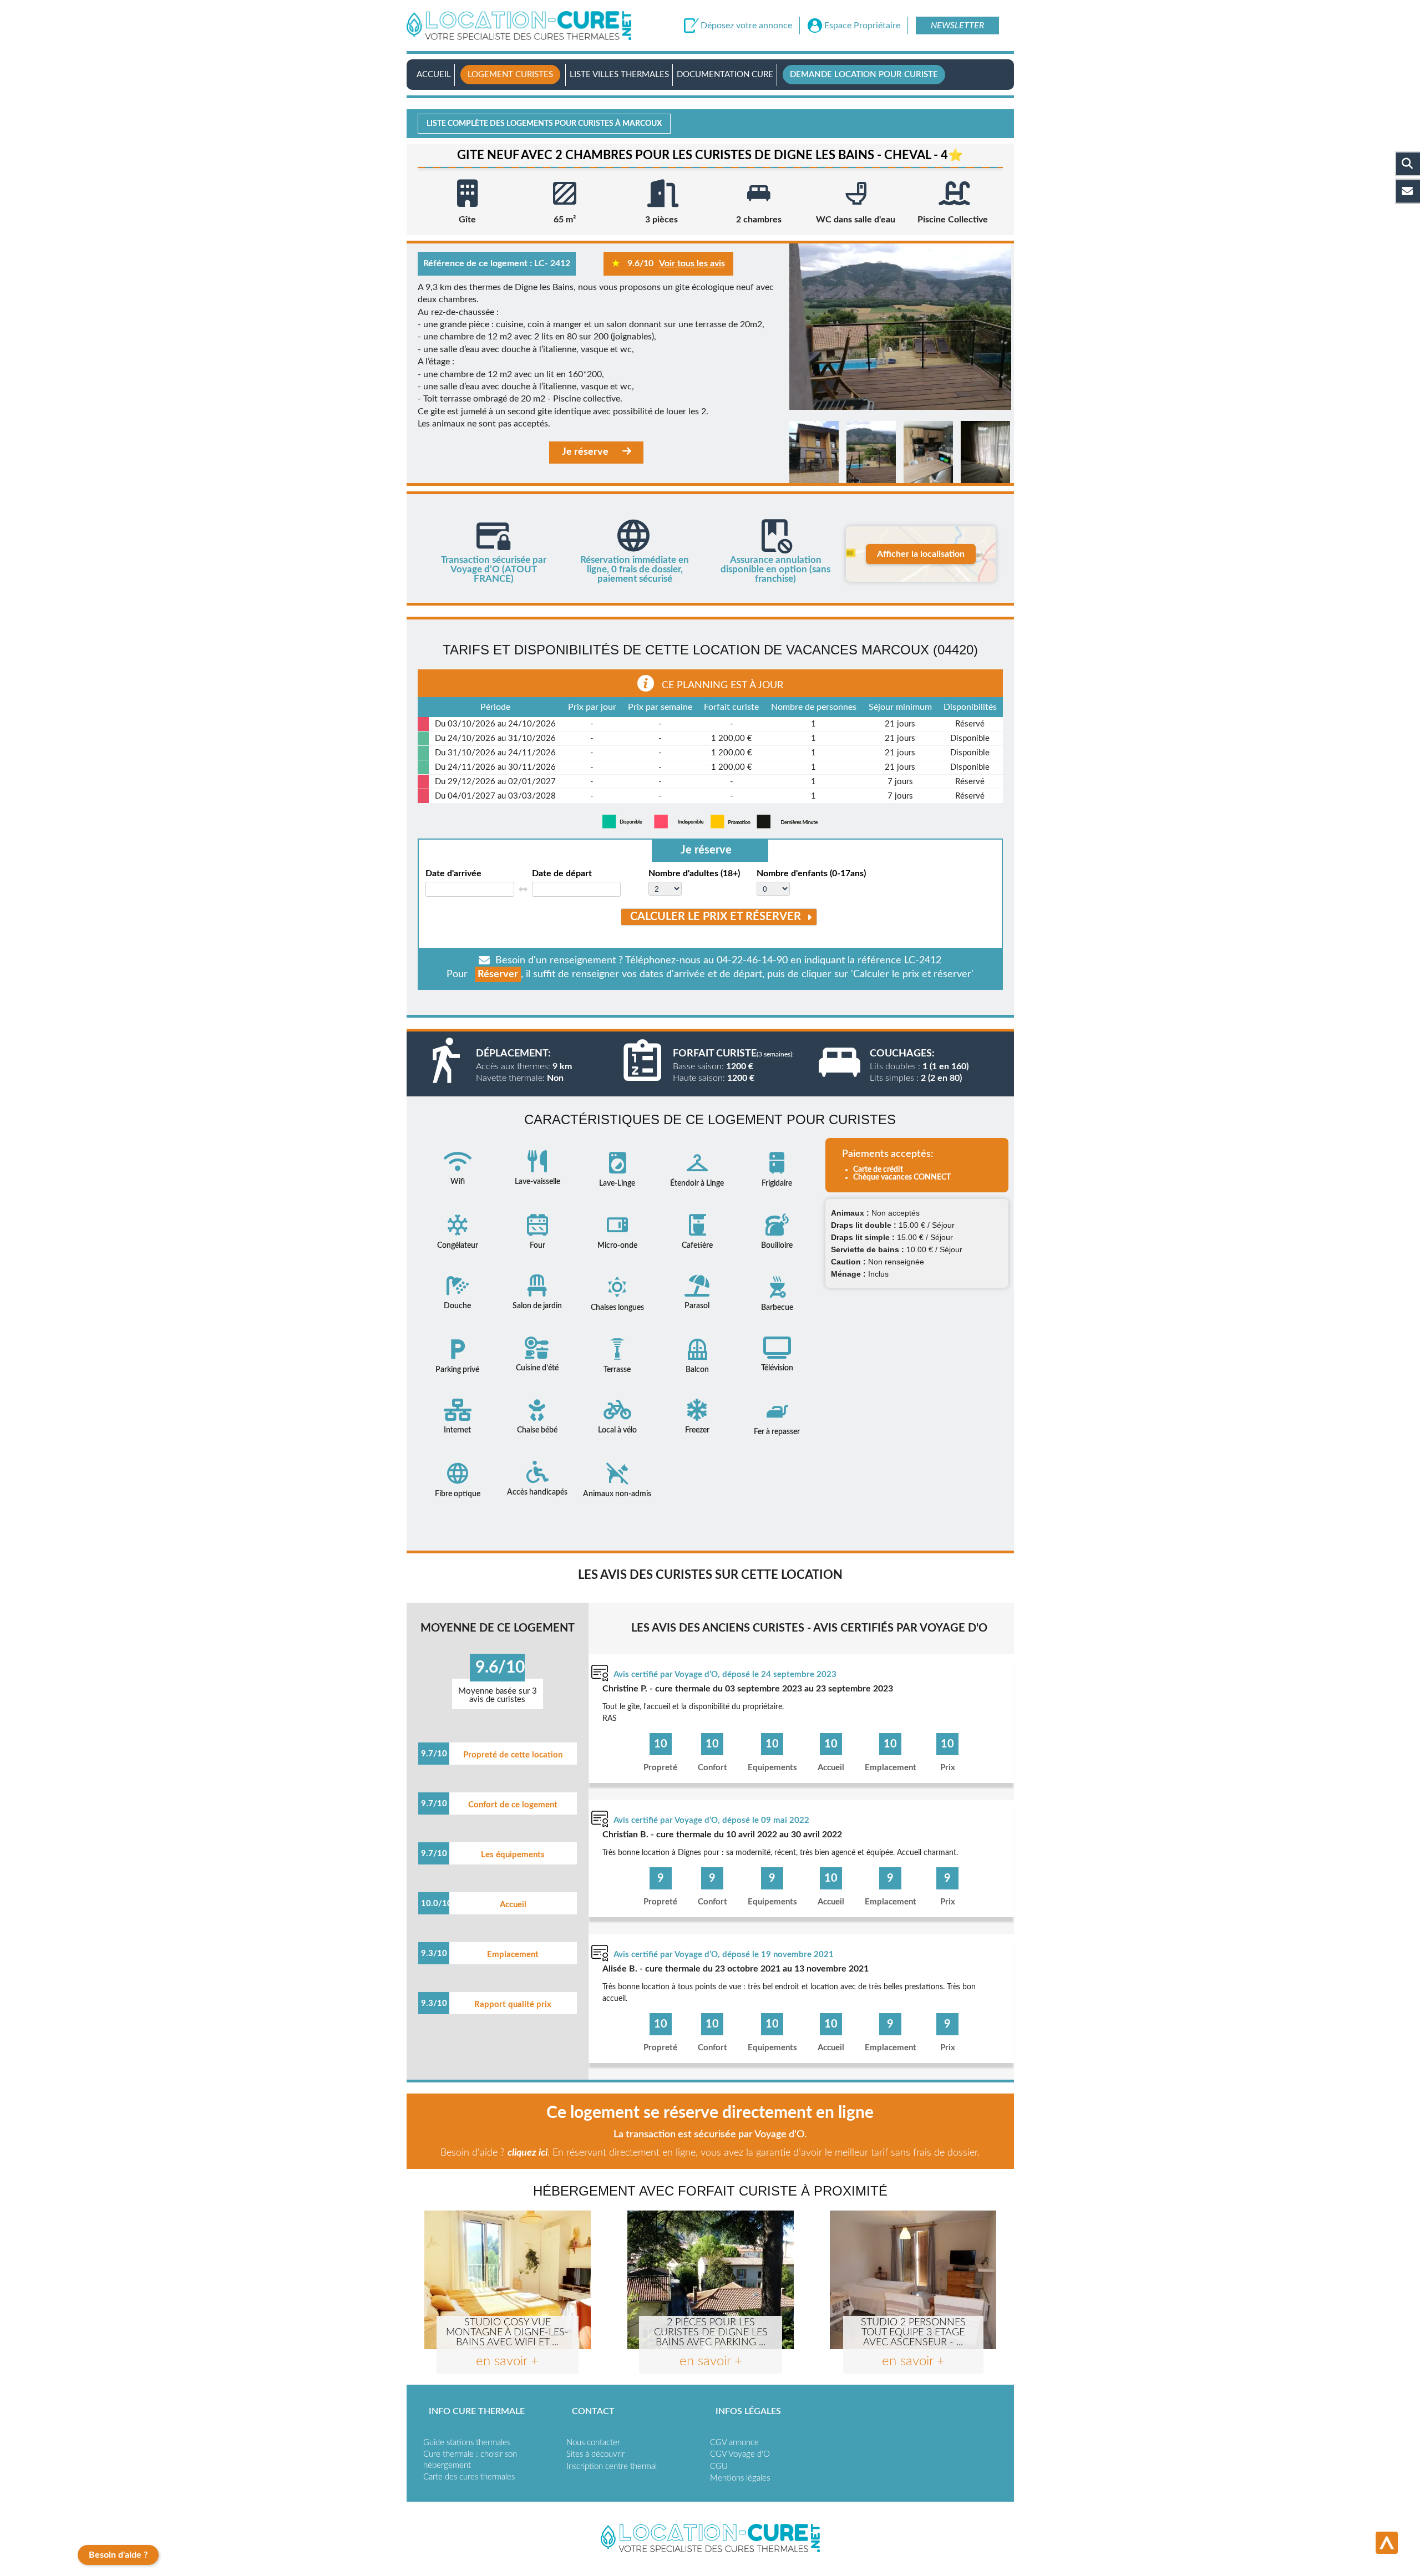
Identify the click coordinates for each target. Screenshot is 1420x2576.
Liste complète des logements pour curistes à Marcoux (544, 124)
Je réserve (585, 452)
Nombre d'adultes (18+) (694, 873)
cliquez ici (528, 2153)
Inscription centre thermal (612, 2466)
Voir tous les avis (692, 263)
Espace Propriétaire (862, 26)
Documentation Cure (725, 75)
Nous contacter (593, 2443)
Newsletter (957, 26)
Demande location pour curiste (864, 75)
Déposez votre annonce (746, 26)
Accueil (434, 75)
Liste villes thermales (619, 75)
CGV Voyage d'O (740, 2454)
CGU (719, 2466)
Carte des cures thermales (469, 2477)
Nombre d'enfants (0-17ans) (811, 873)
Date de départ (562, 873)
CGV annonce (734, 2443)
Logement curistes (510, 75)
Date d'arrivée (453, 873)
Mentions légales (740, 2478)
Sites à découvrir (595, 2454)
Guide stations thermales (467, 2443)
